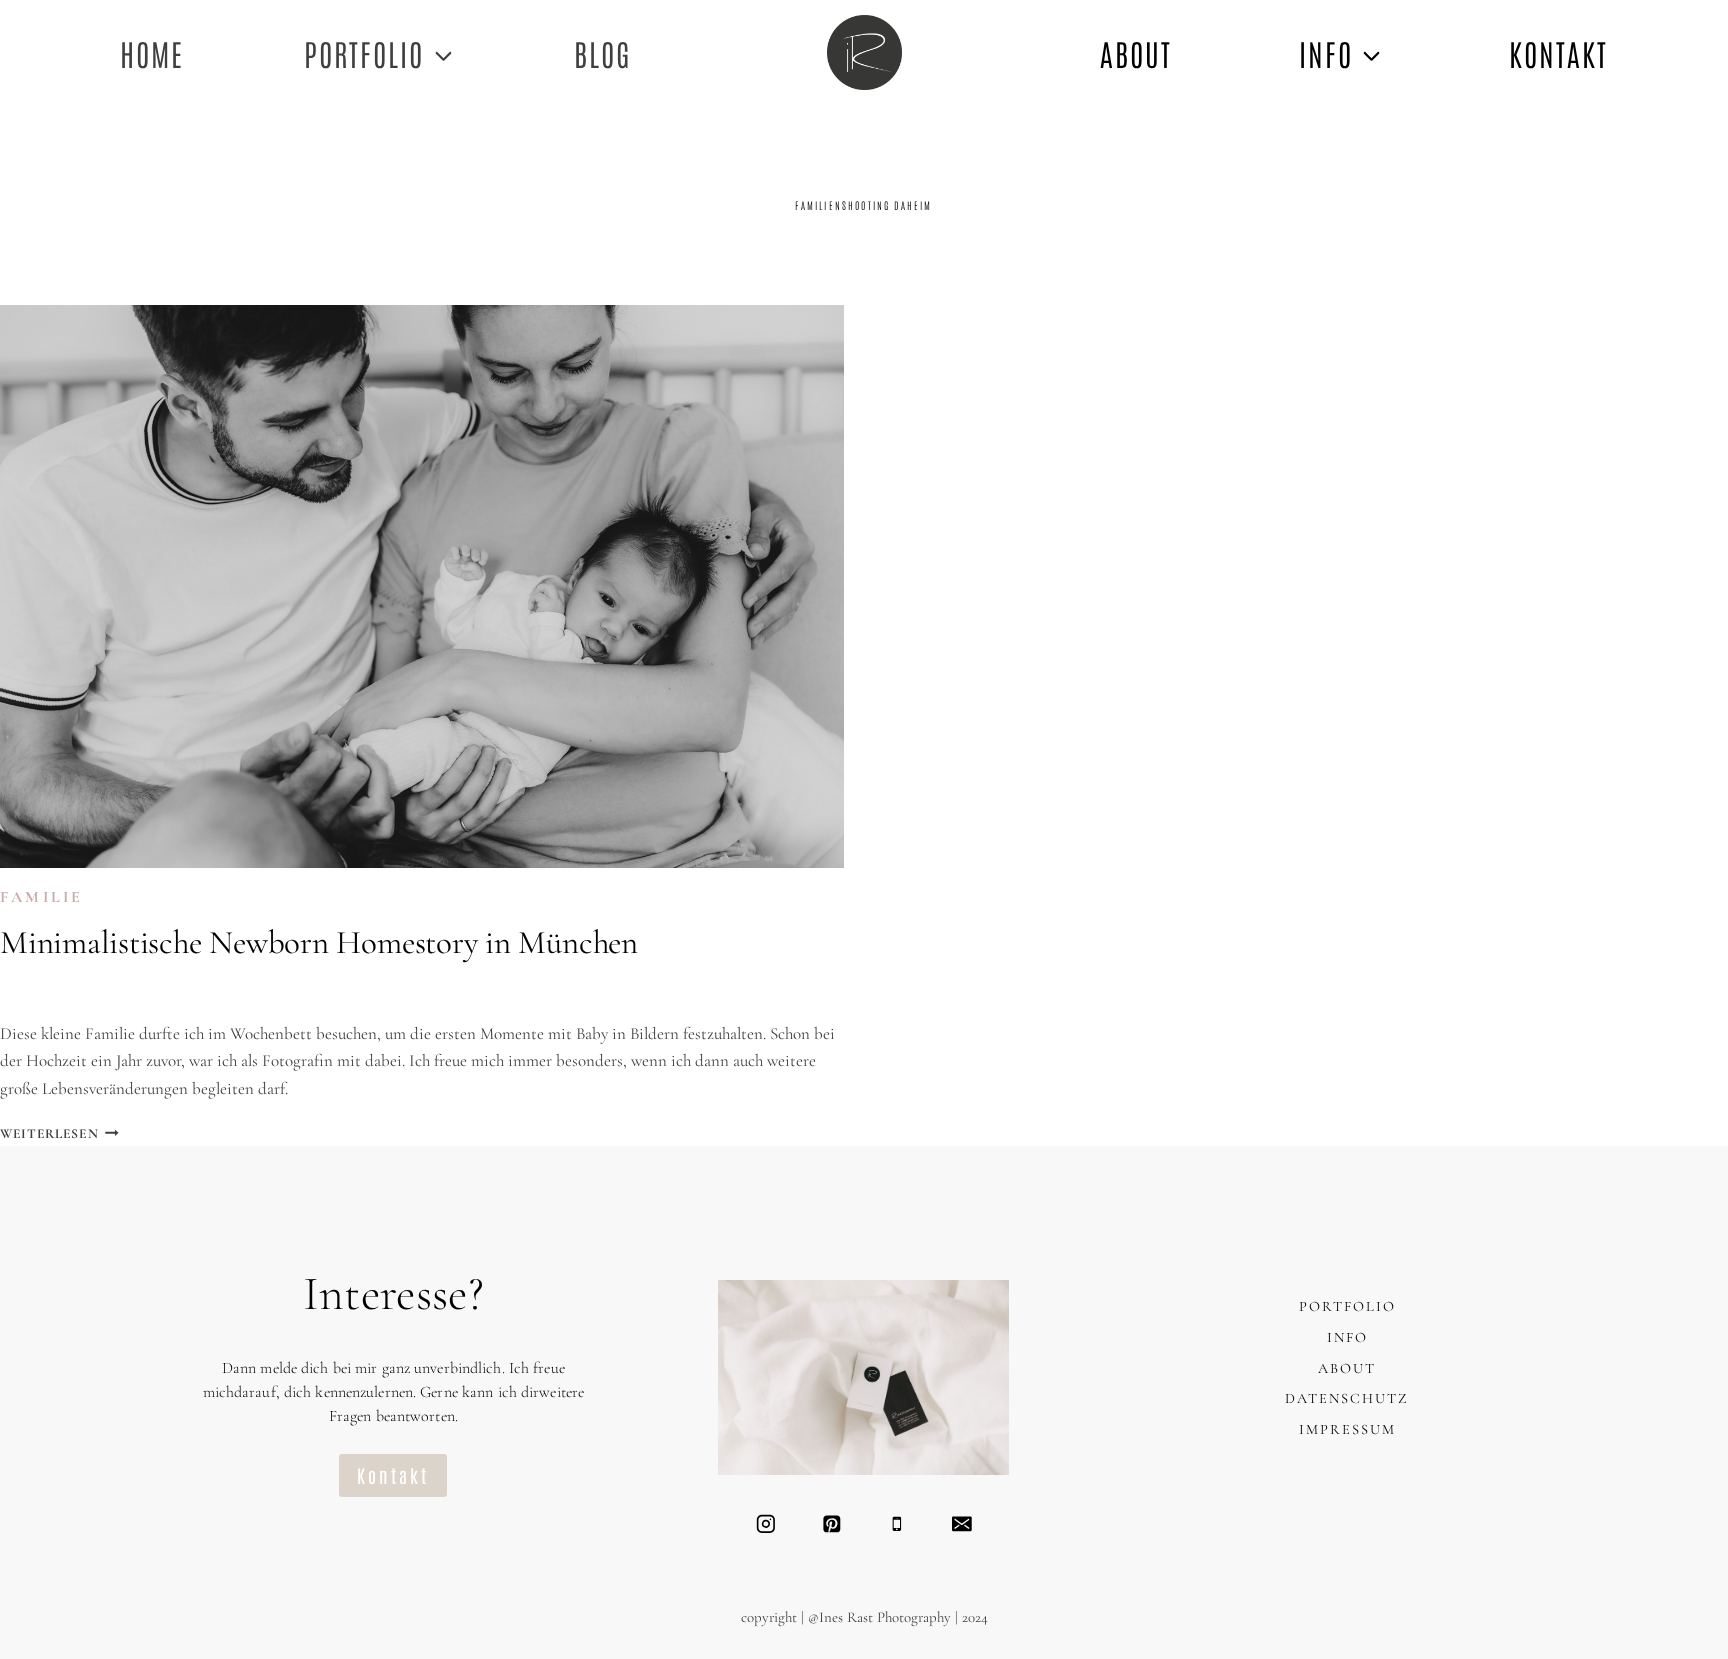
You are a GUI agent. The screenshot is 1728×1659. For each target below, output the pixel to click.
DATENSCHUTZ (1347, 1398)
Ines (36, 991)
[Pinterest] (831, 1523)
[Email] (961, 1523)
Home (152, 52)
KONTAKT (1558, 52)
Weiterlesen (59, 1133)
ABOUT (1136, 52)
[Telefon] (896, 1523)
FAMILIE (41, 897)
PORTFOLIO (1347, 1306)
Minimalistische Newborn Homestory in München (319, 942)
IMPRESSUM (1347, 1429)
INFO (1347, 1337)
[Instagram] (765, 1523)
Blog (602, 52)
